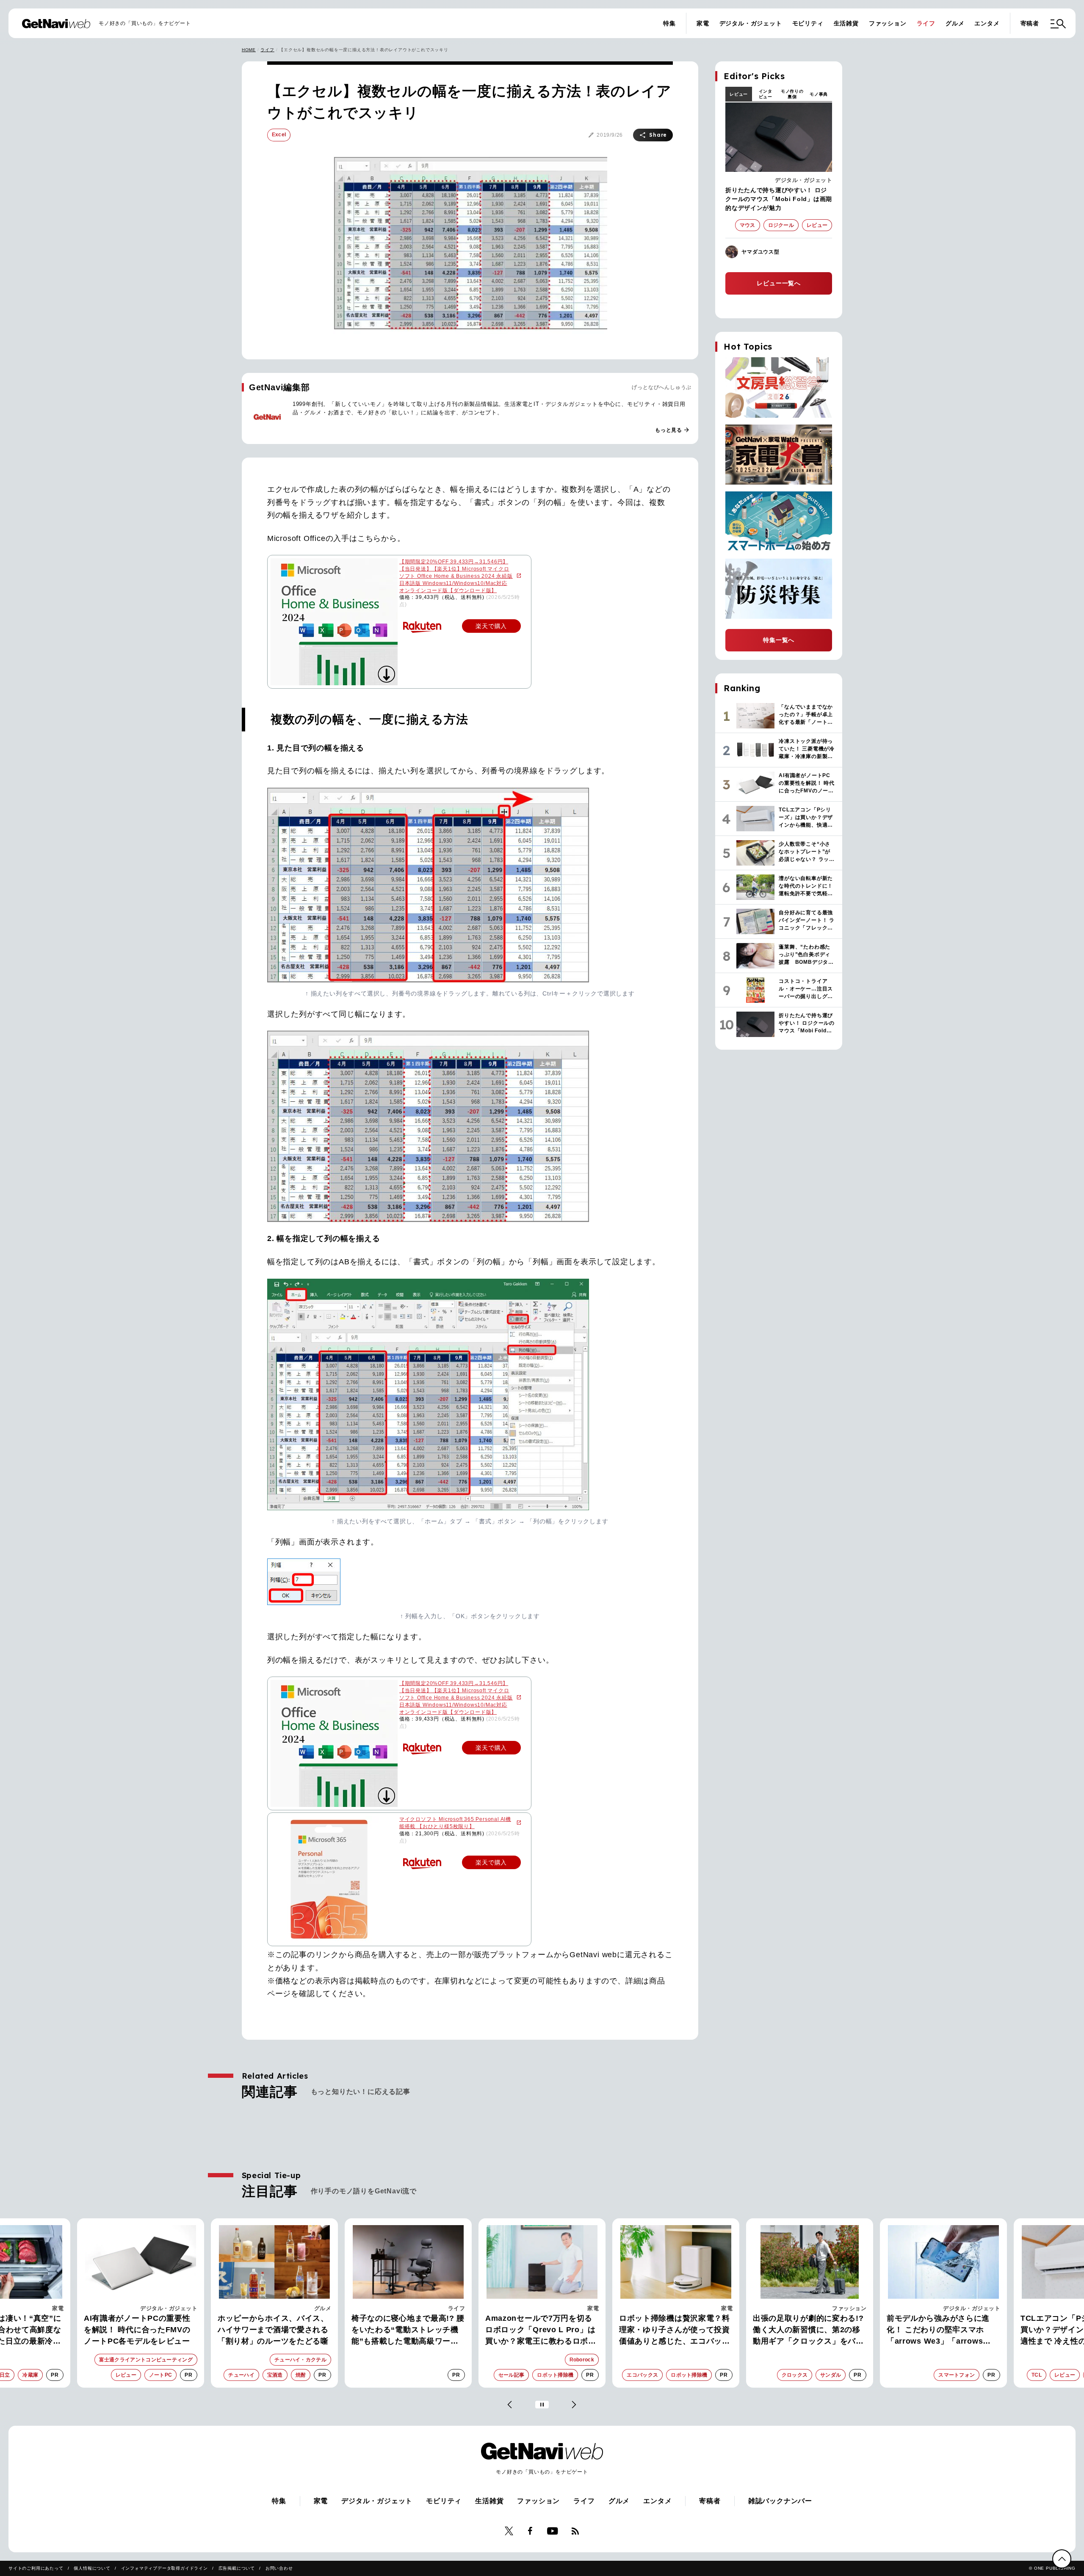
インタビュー (766, 94)
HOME (249, 50)
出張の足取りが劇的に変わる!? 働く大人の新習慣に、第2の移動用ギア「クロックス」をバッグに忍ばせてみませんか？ (675, 2331)
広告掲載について (237, 2568)
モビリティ (808, 23)
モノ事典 (819, 94)
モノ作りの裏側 (792, 94)
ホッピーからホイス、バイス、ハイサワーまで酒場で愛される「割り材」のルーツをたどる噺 (139, 2330)
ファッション (888, 23)
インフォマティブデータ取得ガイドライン (165, 2568)
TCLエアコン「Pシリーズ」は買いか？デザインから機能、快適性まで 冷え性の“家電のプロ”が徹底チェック (942, 2331)
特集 (669, 23)
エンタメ (987, 23)
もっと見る (672, 430)
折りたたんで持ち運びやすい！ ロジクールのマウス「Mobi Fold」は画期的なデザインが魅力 (779, 199)
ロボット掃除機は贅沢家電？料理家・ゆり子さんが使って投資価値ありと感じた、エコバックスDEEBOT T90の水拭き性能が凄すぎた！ (542, 2331)
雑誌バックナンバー (780, 2501)
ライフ (926, 23)
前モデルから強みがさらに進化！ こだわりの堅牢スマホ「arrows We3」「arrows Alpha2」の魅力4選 (804, 2331)
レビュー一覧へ (779, 283)
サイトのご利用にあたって (36, 2568)
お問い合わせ (279, 2568)
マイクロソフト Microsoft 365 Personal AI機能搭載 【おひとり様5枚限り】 (455, 1823)
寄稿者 (1030, 23)
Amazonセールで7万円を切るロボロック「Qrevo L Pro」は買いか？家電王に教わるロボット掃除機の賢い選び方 (407, 2331)
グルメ (955, 23)
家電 (703, 23)
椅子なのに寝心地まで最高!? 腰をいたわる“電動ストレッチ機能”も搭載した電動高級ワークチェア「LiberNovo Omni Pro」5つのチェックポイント (274, 2331)
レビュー (739, 94)
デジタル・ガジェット (751, 23)
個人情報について (92, 2568)
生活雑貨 (846, 23)
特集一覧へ (779, 640)
